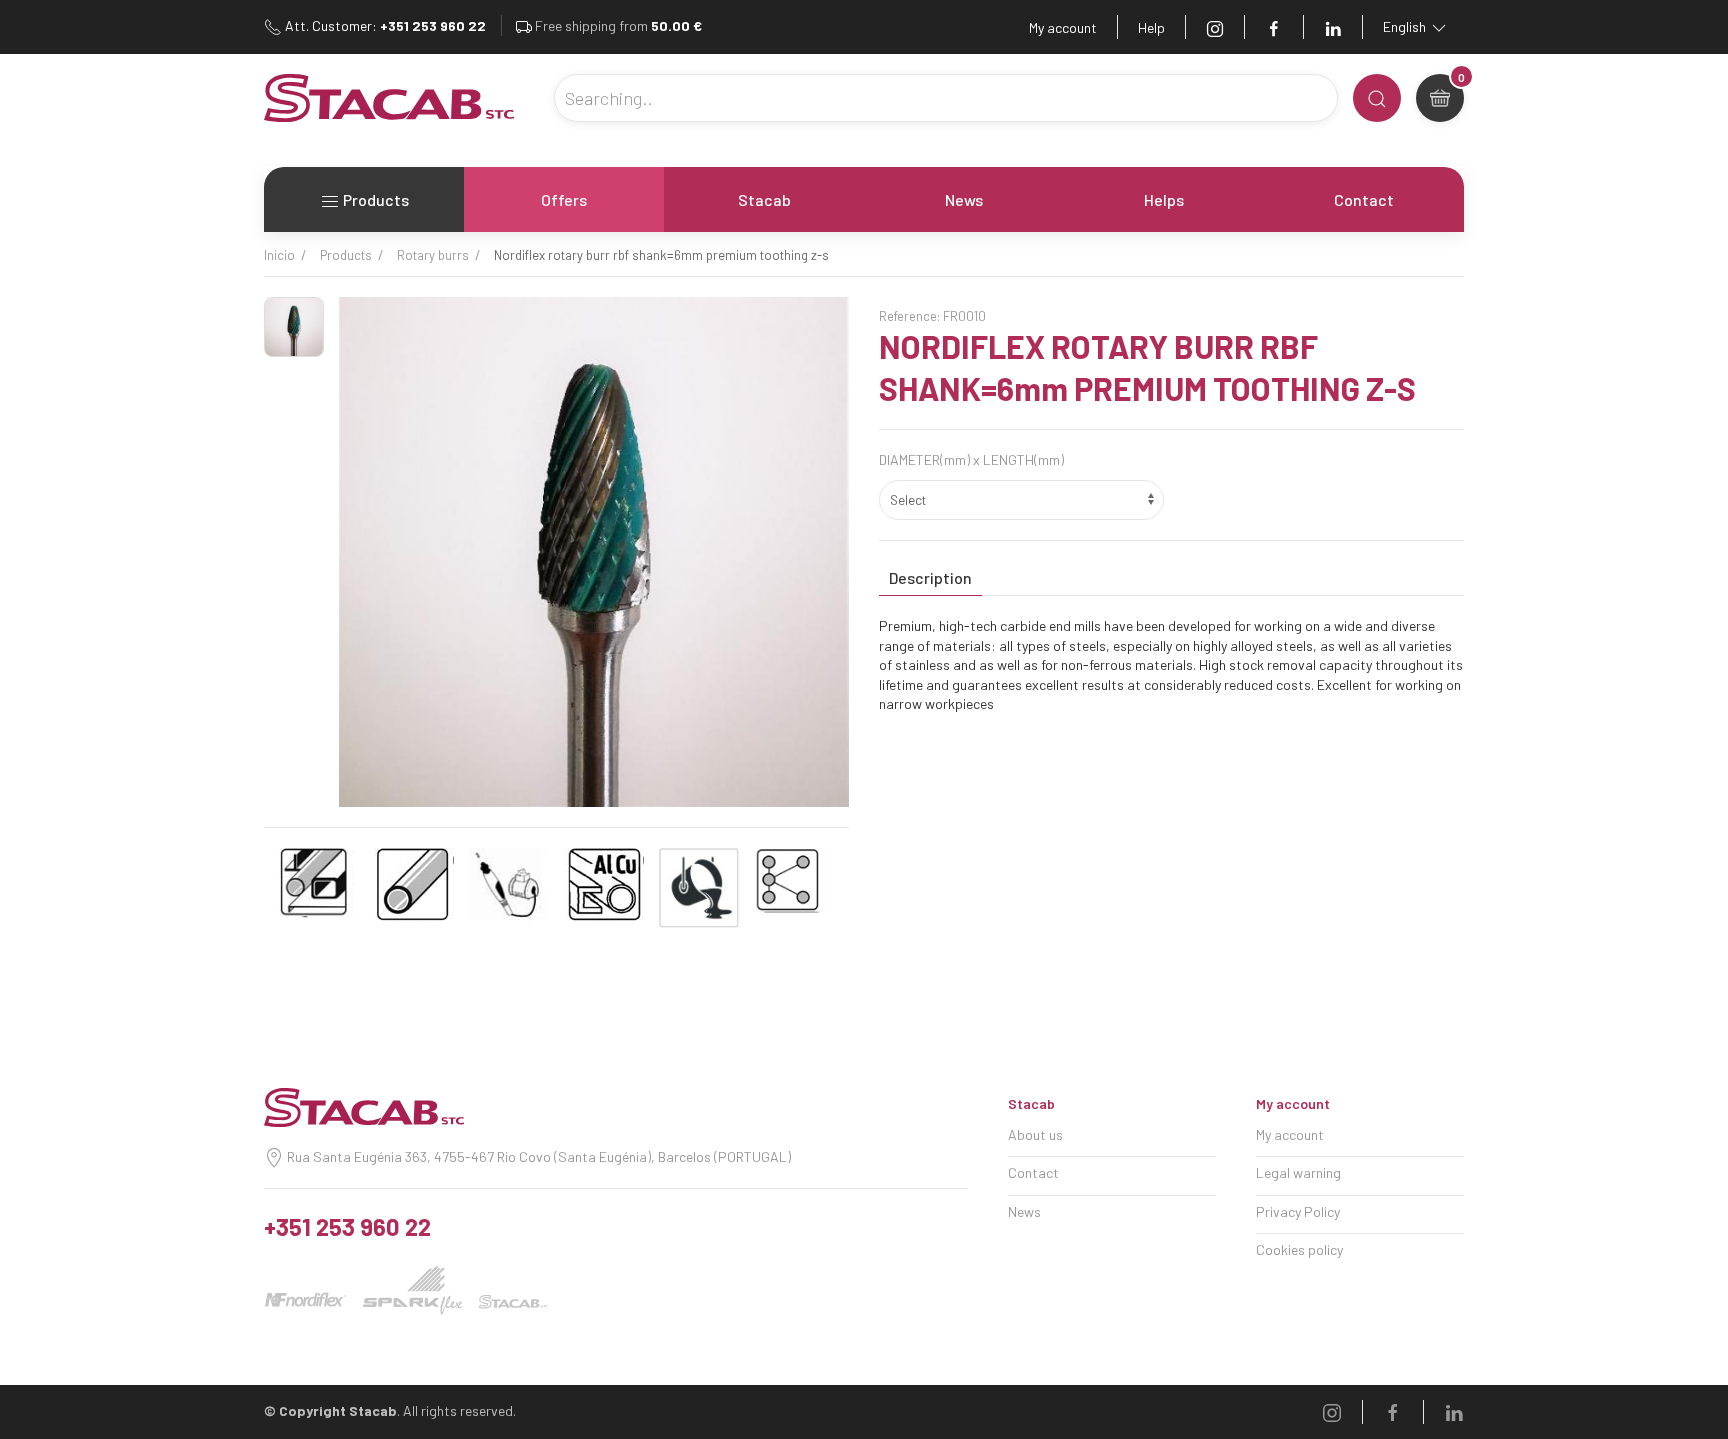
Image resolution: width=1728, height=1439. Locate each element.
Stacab (764, 199)
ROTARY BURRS (433, 255)
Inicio (279, 255)
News (964, 199)
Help (1151, 27)
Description (930, 577)
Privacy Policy (1298, 1211)
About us (1035, 1134)
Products (374, 199)
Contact (1364, 199)
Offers (564, 199)
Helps (1164, 199)
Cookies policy (1299, 1249)
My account (1063, 27)
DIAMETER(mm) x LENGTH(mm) (971, 459)
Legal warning (1298, 1172)
